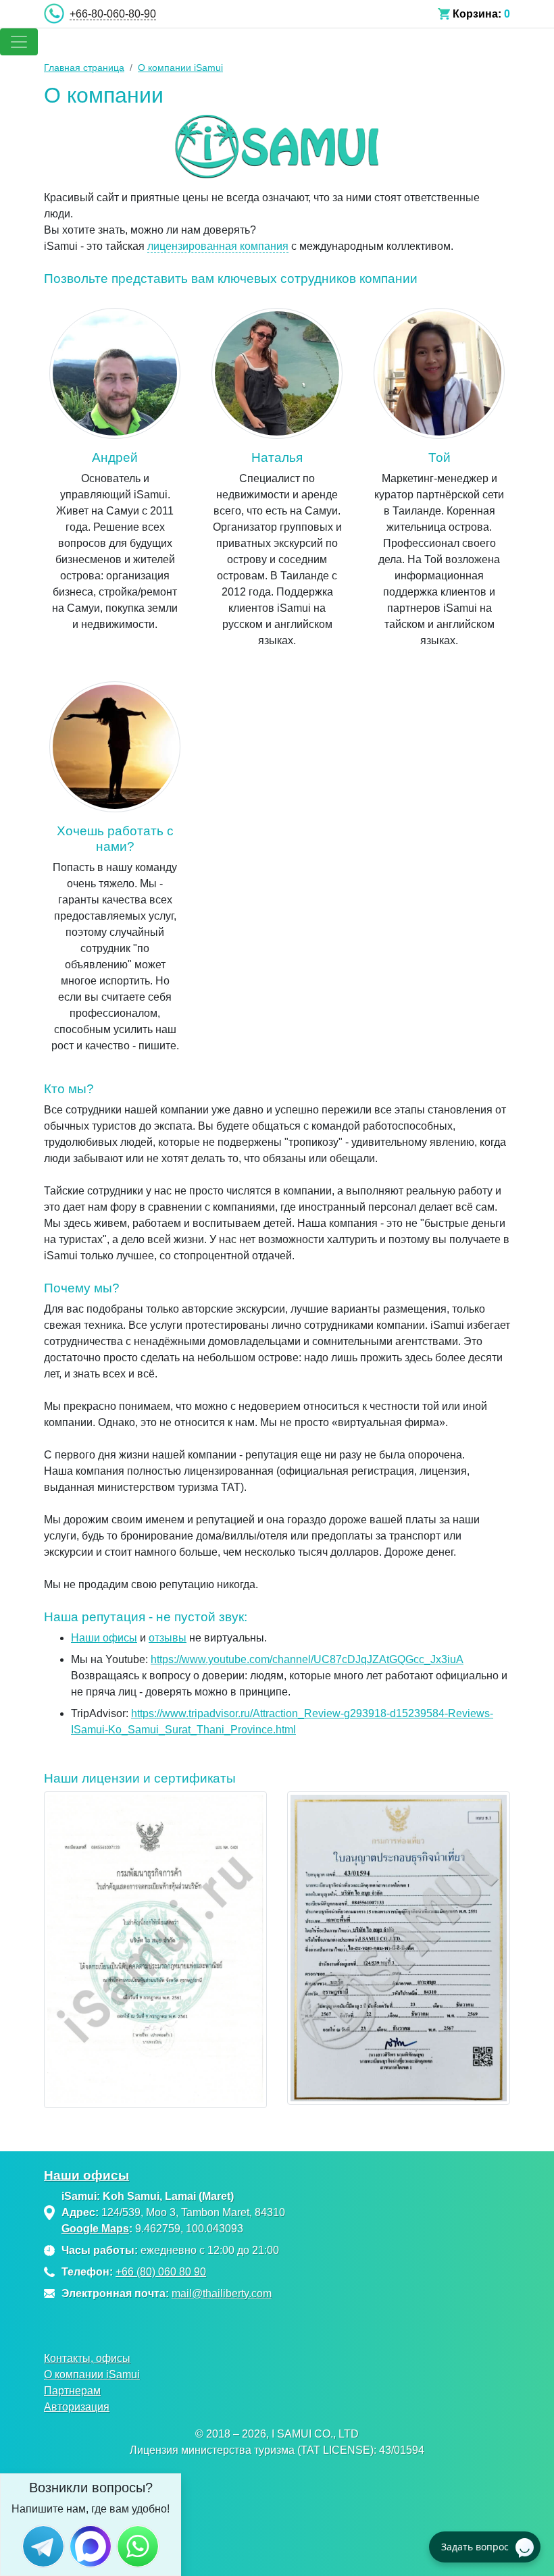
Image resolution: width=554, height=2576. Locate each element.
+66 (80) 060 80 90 (161, 2272)
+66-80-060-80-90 (113, 14)
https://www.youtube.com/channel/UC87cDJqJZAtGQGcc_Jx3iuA (307, 1659)
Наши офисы (104, 1638)
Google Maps (95, 2229)
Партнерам (72, 2391)
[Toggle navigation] (19, 42)
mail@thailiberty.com (222, 2293)
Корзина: (477, 14)
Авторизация (77, 2407)
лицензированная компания (218, 246)
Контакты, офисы (87, 2358)
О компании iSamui (92, 2374)
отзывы (168, 1638)
